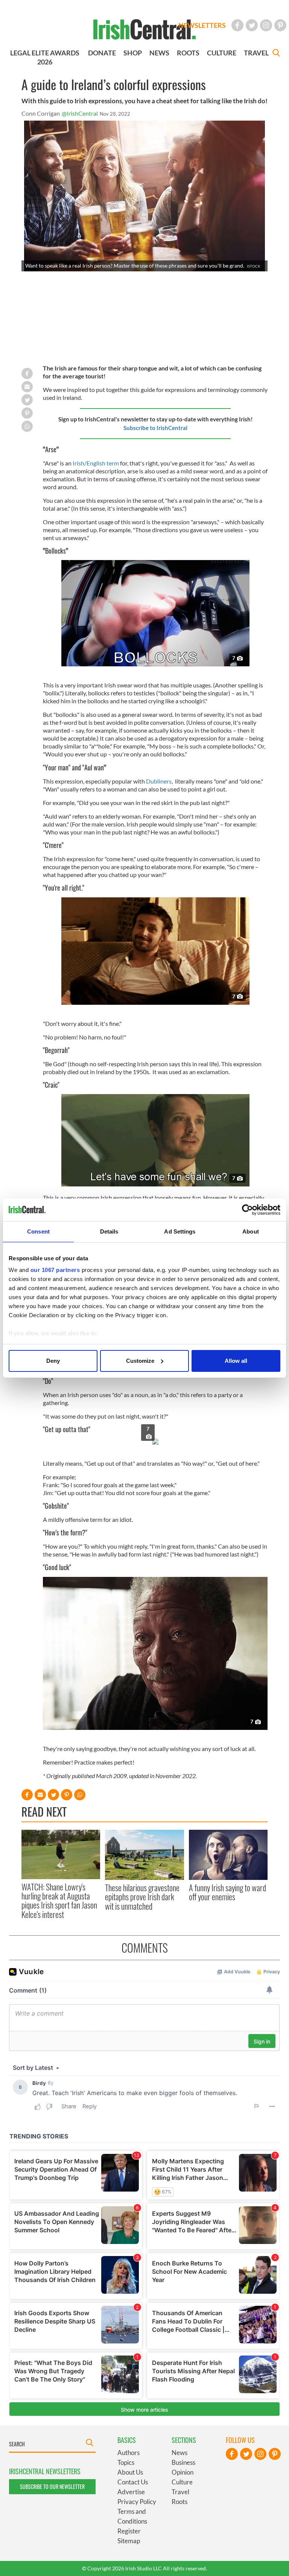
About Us (130, 2472)
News (179, 2453)
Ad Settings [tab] (180, 1231)
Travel (180, 2492)
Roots (179, 2502)
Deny (53, 1361)
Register (129, 2531)
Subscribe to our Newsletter (52, 2486)
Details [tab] (109, 1231)
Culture (182, 2482)
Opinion (183, 2472)
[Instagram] (266, 25)
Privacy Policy (137, 2502)
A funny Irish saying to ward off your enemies (227, 1892)
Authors (129, 2453)
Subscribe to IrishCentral (155, 428)
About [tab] (251, 1231)
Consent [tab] (38, 1231)
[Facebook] (237, 25)
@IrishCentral (80, 113)
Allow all (236, 1361)
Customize (140, 1361)
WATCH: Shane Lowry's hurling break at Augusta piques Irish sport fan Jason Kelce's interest (59, 1900)
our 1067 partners (55, 1270)
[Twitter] (252, 25)
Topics (126, 2462)
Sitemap (129, 2541)
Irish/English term (96, 463)
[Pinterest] (280, 25)
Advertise (131, 2492)
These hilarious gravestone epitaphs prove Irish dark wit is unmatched (142, 1897)
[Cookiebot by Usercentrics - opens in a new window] (247, 1210)
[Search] (276, 54)
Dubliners (159, 781)
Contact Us (133, 2482)
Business (183, 2462)
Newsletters (202, 25)
